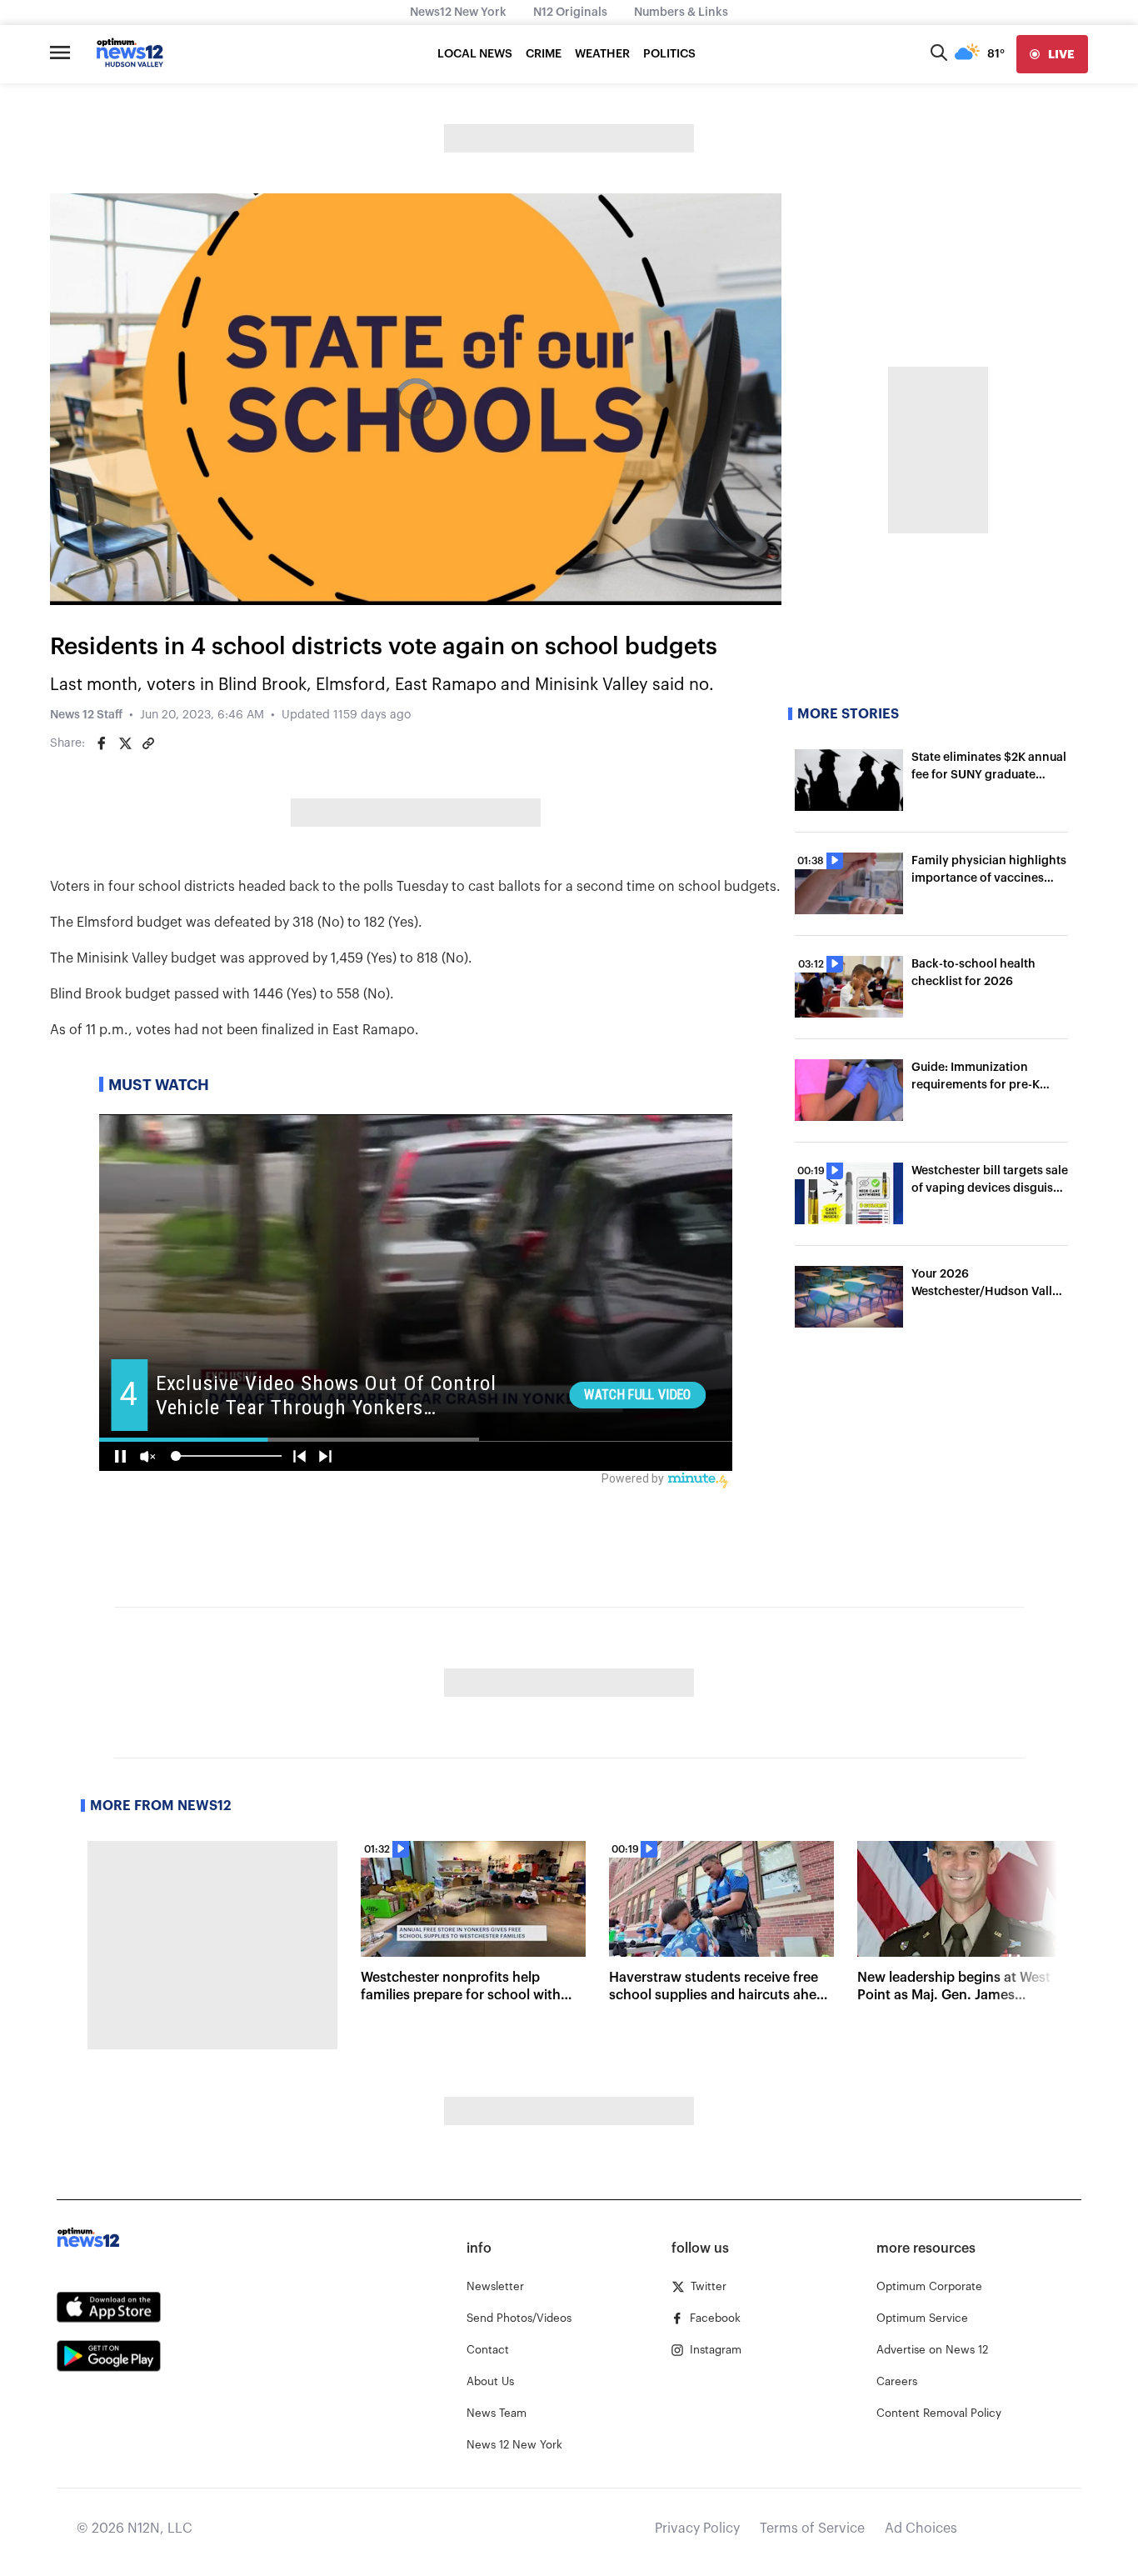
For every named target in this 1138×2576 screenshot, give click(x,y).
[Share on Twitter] (125, 743)
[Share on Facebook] (102, 743)
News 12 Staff (86, 715)
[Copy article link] (148, 743)
